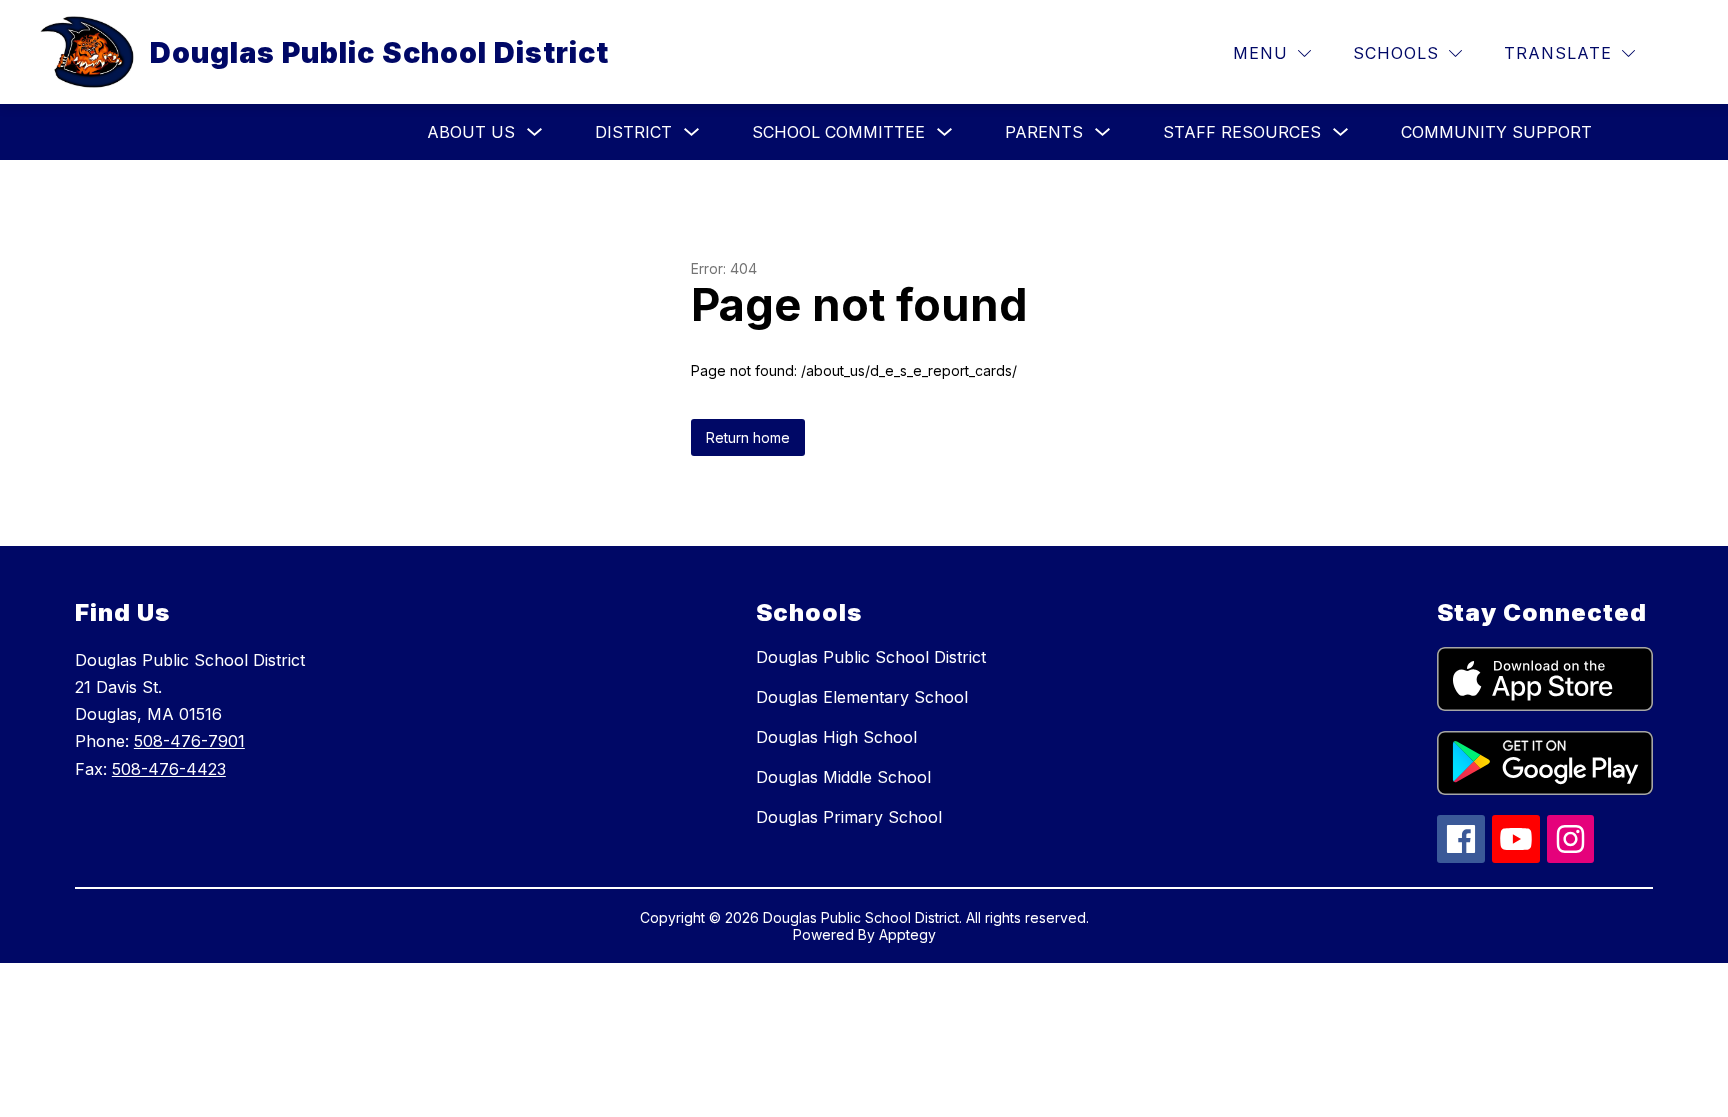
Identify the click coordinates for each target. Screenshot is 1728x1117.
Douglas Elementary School (862, 697)
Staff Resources (1242, 132)
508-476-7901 (189, 741)
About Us (471, 132)
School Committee (838, 132)
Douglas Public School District (871, 657)
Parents (1044, 132)
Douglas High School (836, 737)
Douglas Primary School (849, 817)
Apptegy (907, 934)
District (633, 132)
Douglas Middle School (843, 777)
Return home (748, 437)
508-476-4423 (169, 769)
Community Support (1496, 132)
